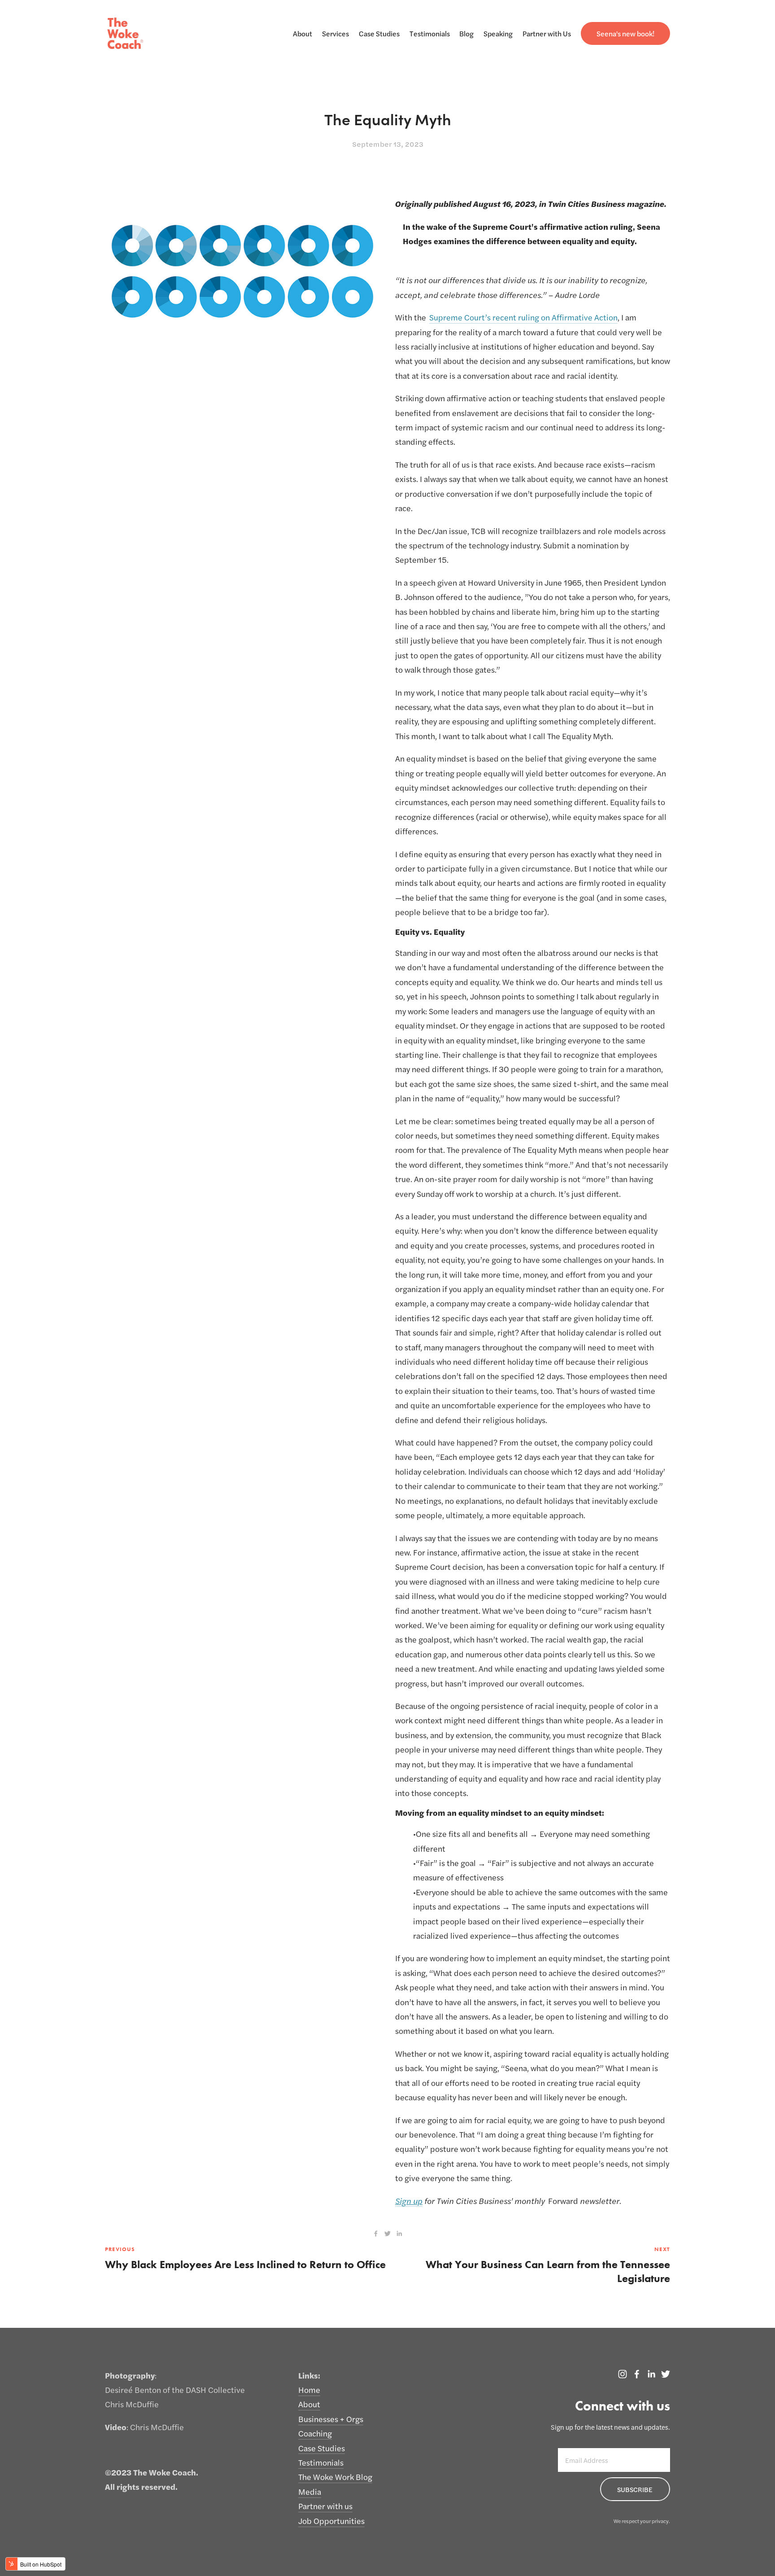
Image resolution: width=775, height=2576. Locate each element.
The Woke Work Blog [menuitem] (335, 2477)
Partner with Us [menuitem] (547, 33)
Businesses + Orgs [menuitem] (331, 2419)
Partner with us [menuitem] (325, 2506)
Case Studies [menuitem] (379, 33)
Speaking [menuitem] (498, 33)
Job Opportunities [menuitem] (331, 2521)
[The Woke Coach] (637, 2374)
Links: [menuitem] (309, 2375)
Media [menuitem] (310, 2491)
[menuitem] (625, 33)
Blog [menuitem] (466, 33)
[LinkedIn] (651, 2374)
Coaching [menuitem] (315, 2433)
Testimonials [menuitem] (430, 33)
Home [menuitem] (309, 2390)
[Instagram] (623, 2374)
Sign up (409, 2201)
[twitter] (387, 2234)
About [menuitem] (303, 33)
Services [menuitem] (335, 33)
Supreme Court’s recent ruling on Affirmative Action (523, 317)
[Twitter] (666, 2374)
